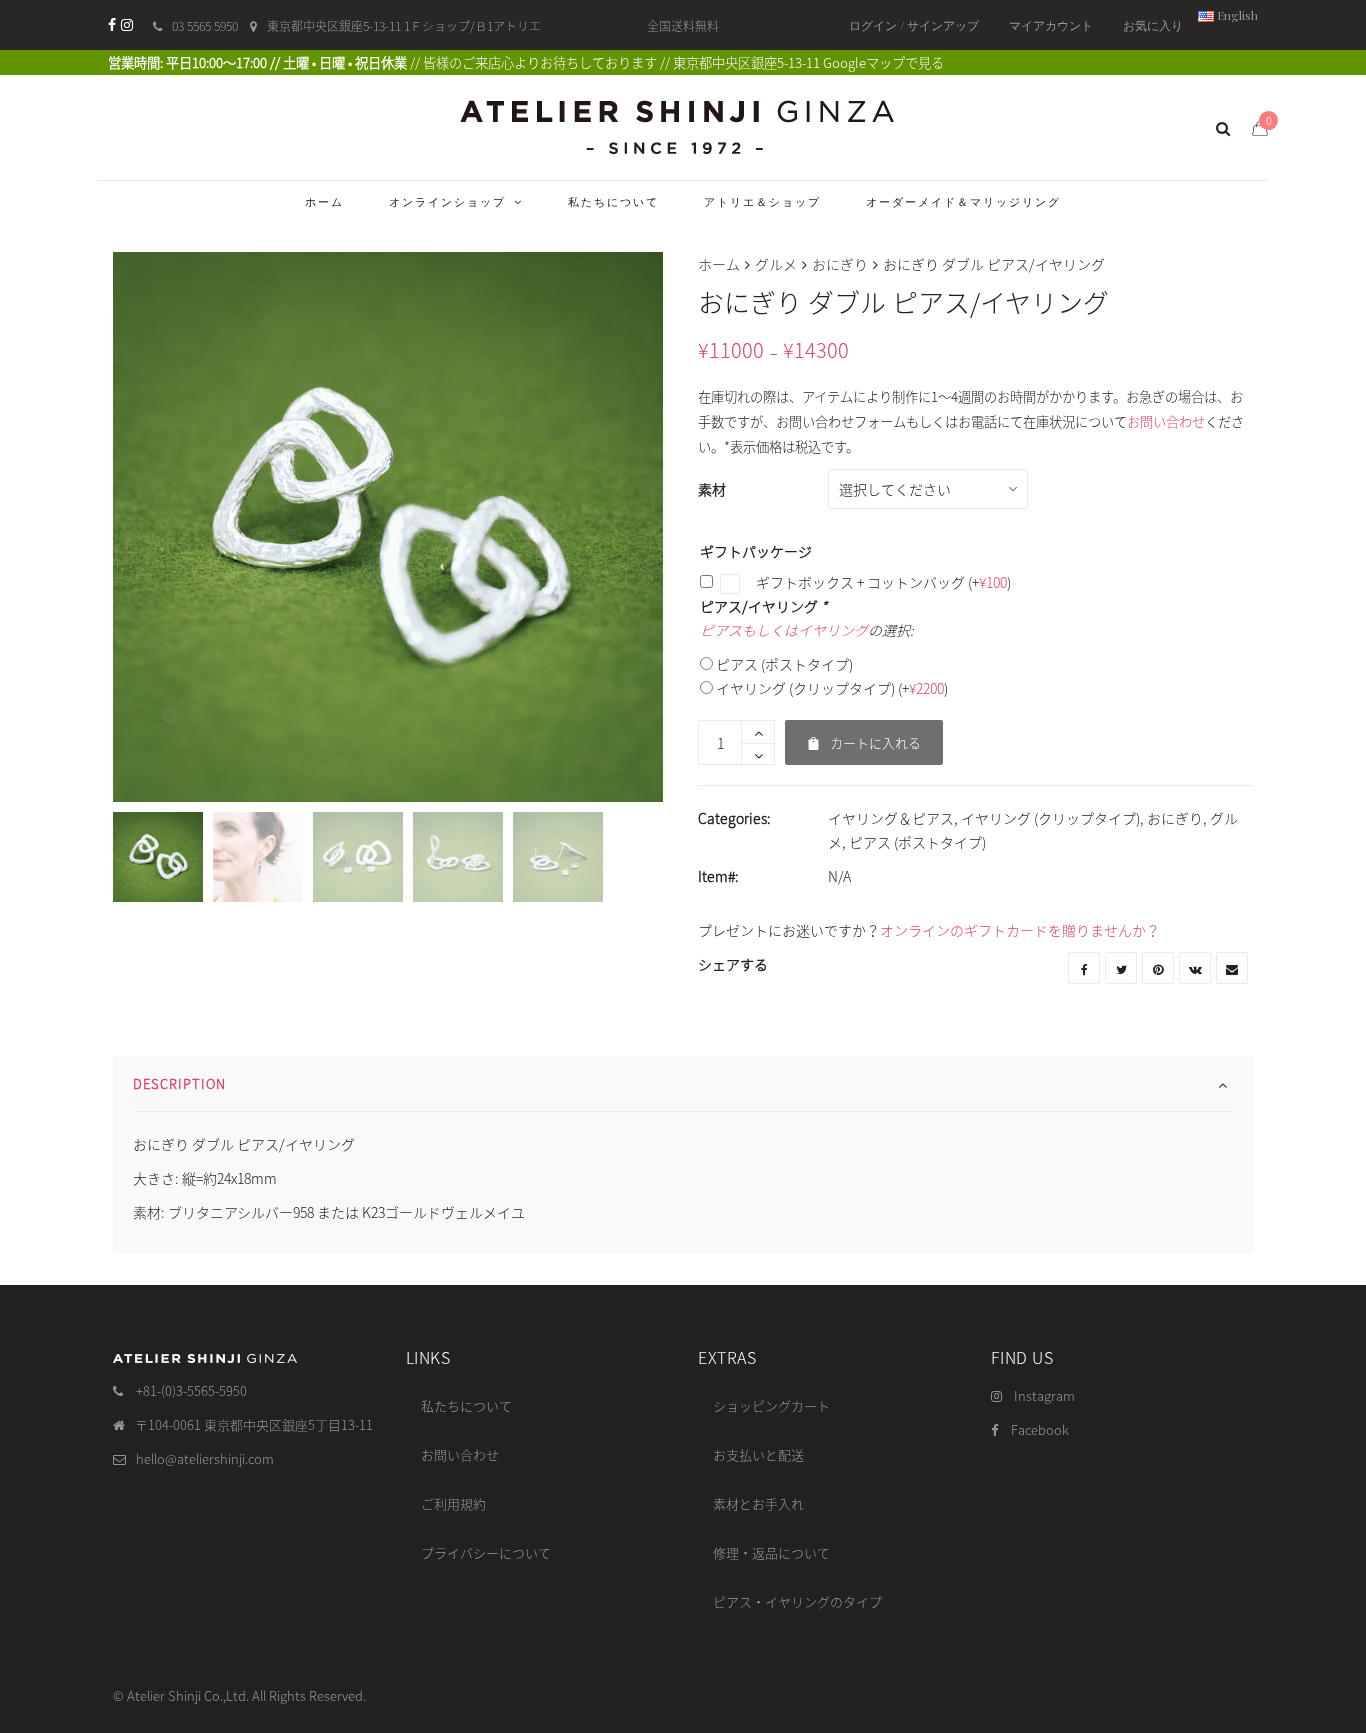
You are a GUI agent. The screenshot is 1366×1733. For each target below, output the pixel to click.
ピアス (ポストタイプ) (784, 664)
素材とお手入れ (758, 1503)
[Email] (1232, 968)
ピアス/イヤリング (763, 606)
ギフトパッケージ (756, 551)
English (1236, 15)
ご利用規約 (453, 1503)
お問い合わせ (1166, 421)
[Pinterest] (1158, 968)
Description (179, 1083)
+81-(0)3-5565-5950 (191, 1390)
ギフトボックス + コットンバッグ (882, 582)
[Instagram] (127, 25)
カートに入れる (864, 736)
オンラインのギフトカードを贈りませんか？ (1020, 930)
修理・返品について (771, 1552)
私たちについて (466, 1405)
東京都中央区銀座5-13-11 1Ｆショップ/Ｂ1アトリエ (404, 26)
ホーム (719, 264)
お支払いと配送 (758, 1454)
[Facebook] (112, 25)
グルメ (776, 264)
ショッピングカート (771, 1405)
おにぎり (840, 264)
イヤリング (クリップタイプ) (832, 688)
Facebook (1040, 1429)
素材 (712, 489)
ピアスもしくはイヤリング (784, 630)
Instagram (1044, 1395)
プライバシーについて (486, 1552)
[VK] (1195, 968)
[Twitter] (1121, 968)
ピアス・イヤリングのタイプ (797, 1601)
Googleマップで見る (883, 62)
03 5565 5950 (205, 26)
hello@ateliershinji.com (205, 1458)
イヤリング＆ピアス (891, 818)
